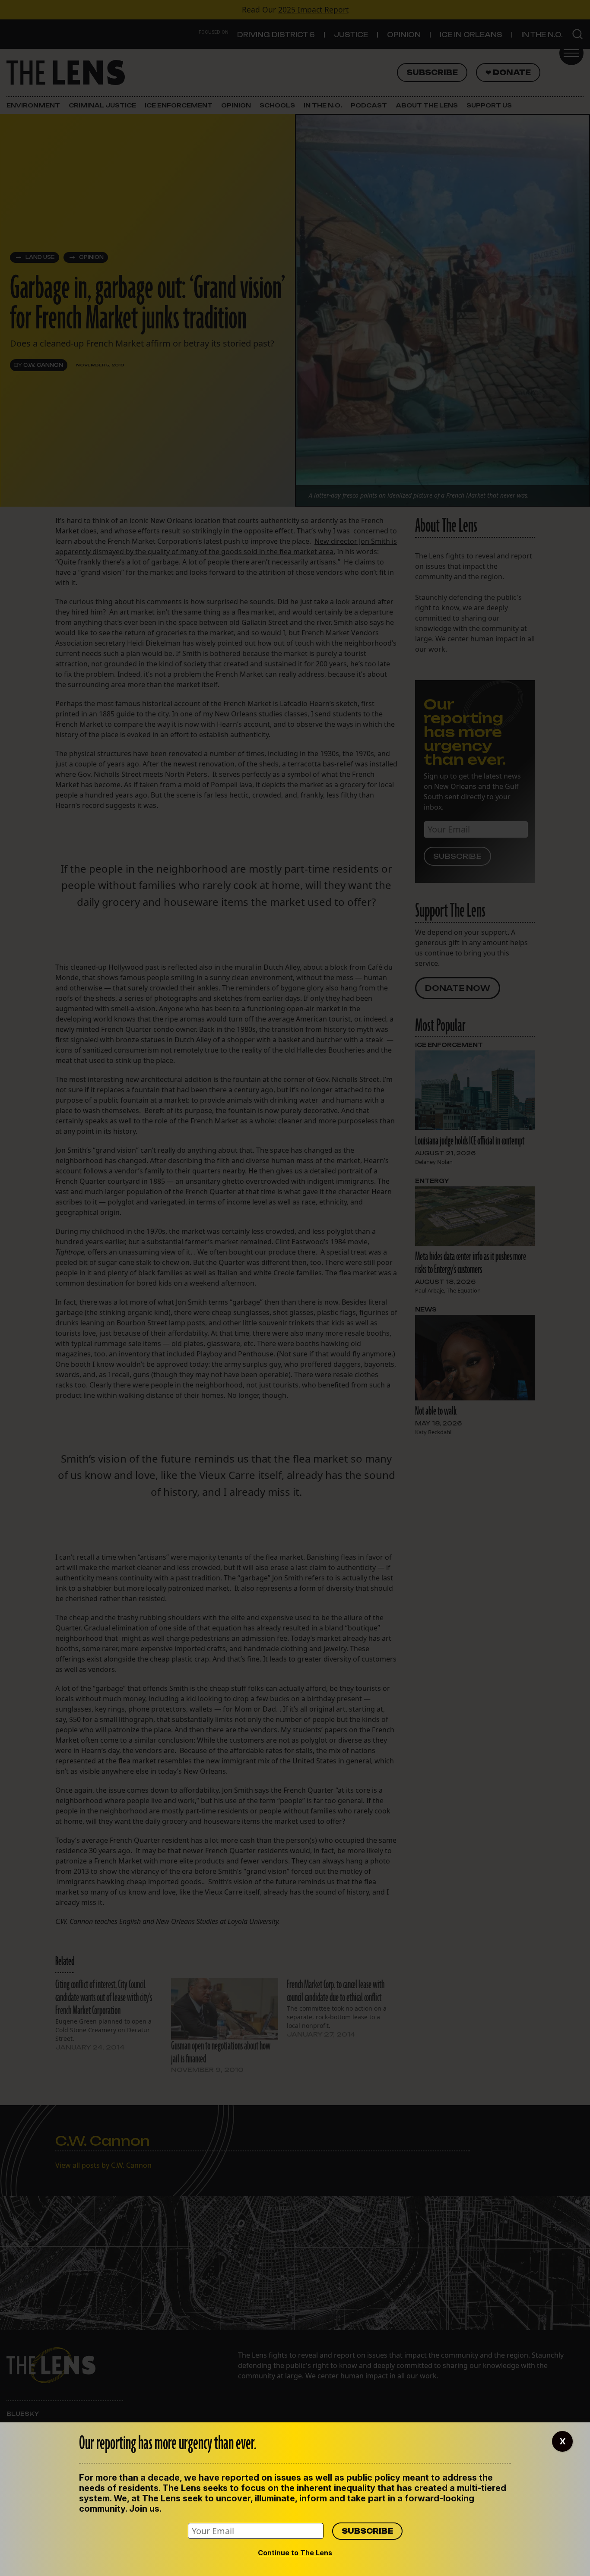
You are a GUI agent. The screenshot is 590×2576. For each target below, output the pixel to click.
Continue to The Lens (295, 2553)
